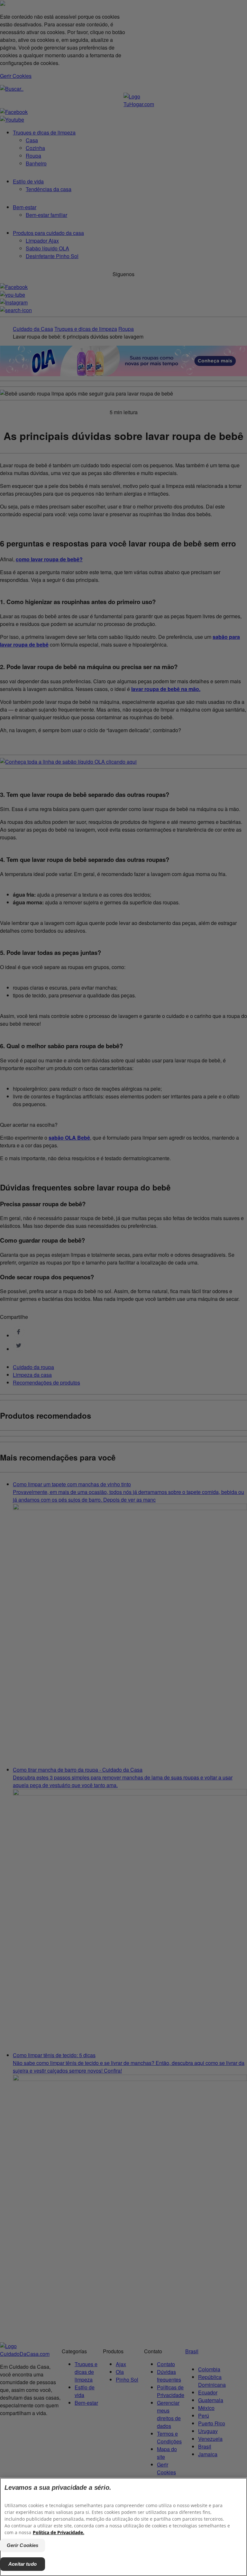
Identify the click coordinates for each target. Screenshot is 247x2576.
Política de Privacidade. (59, 2532)
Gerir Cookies (23, 2545)
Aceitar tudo (23, 2564)
